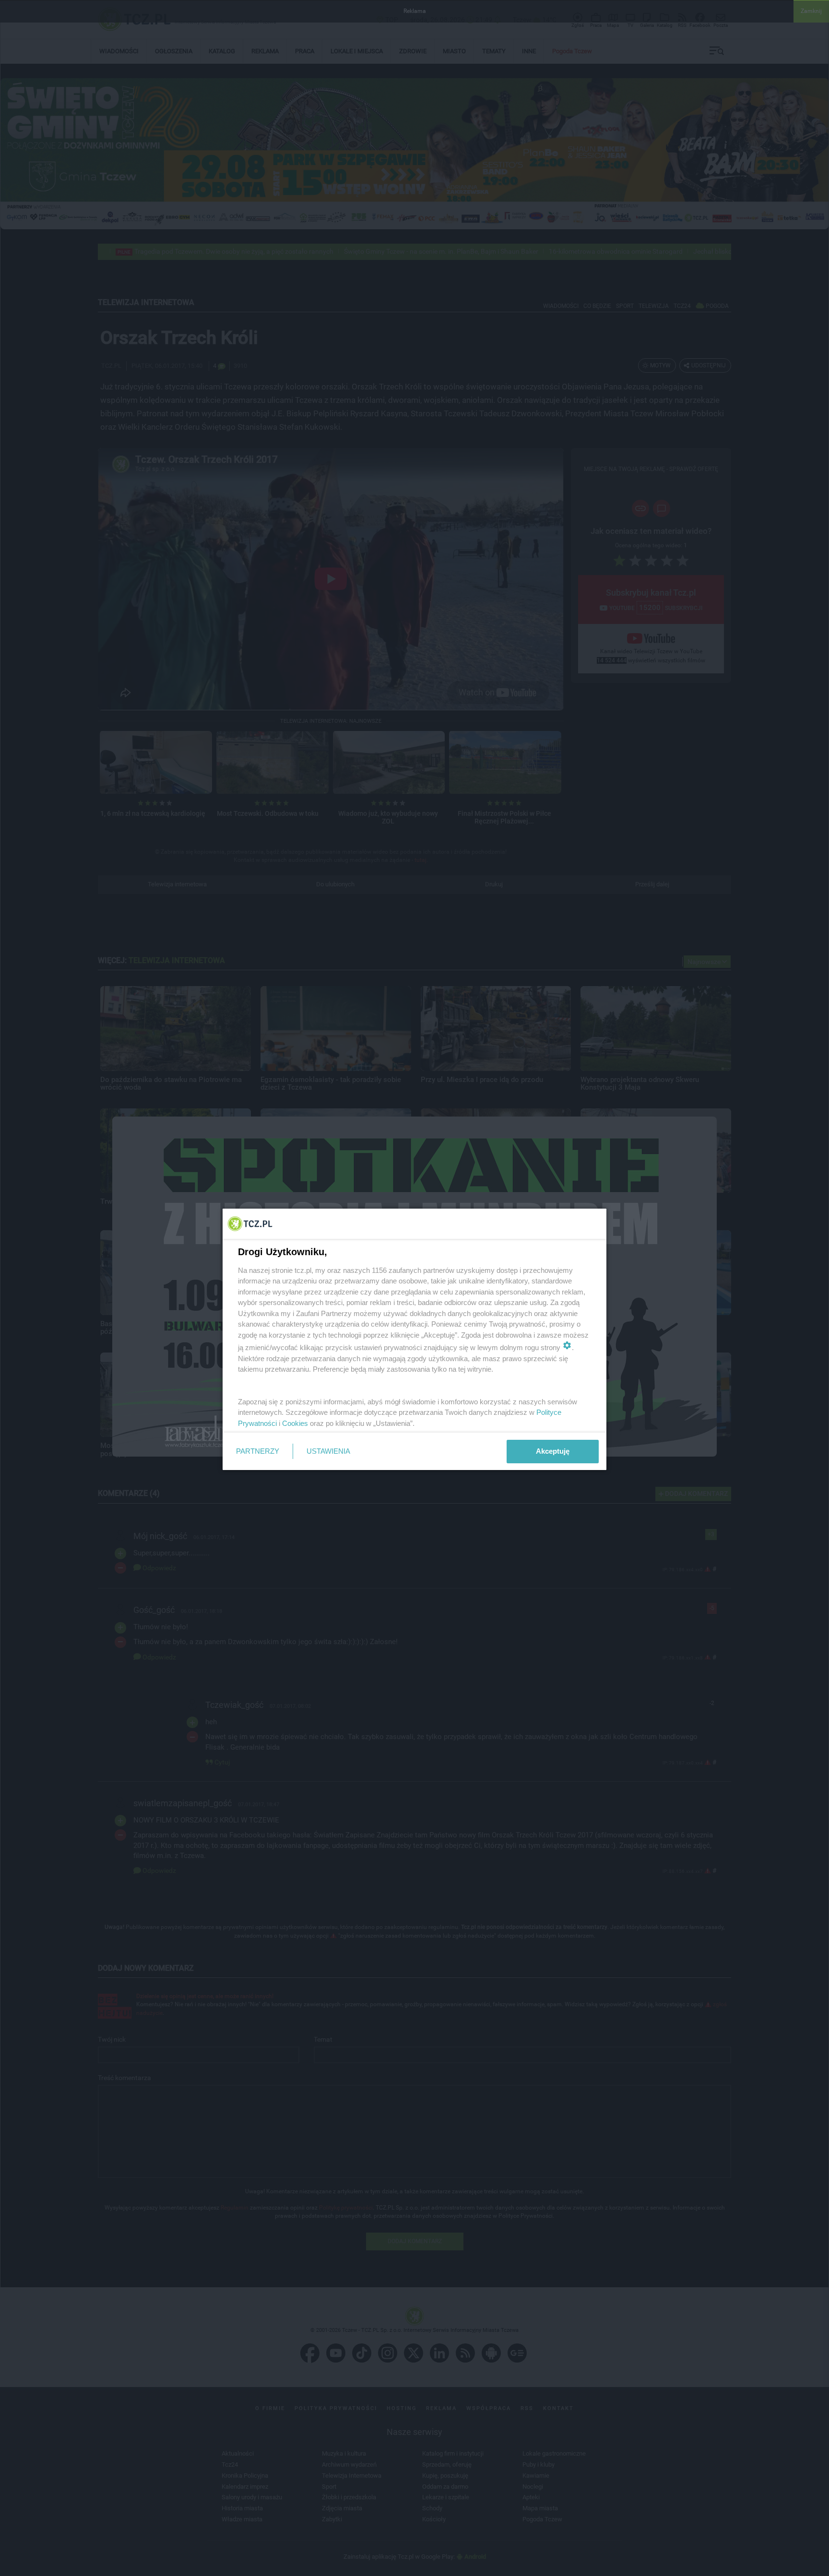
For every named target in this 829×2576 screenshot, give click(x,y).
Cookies (295, 1423)
